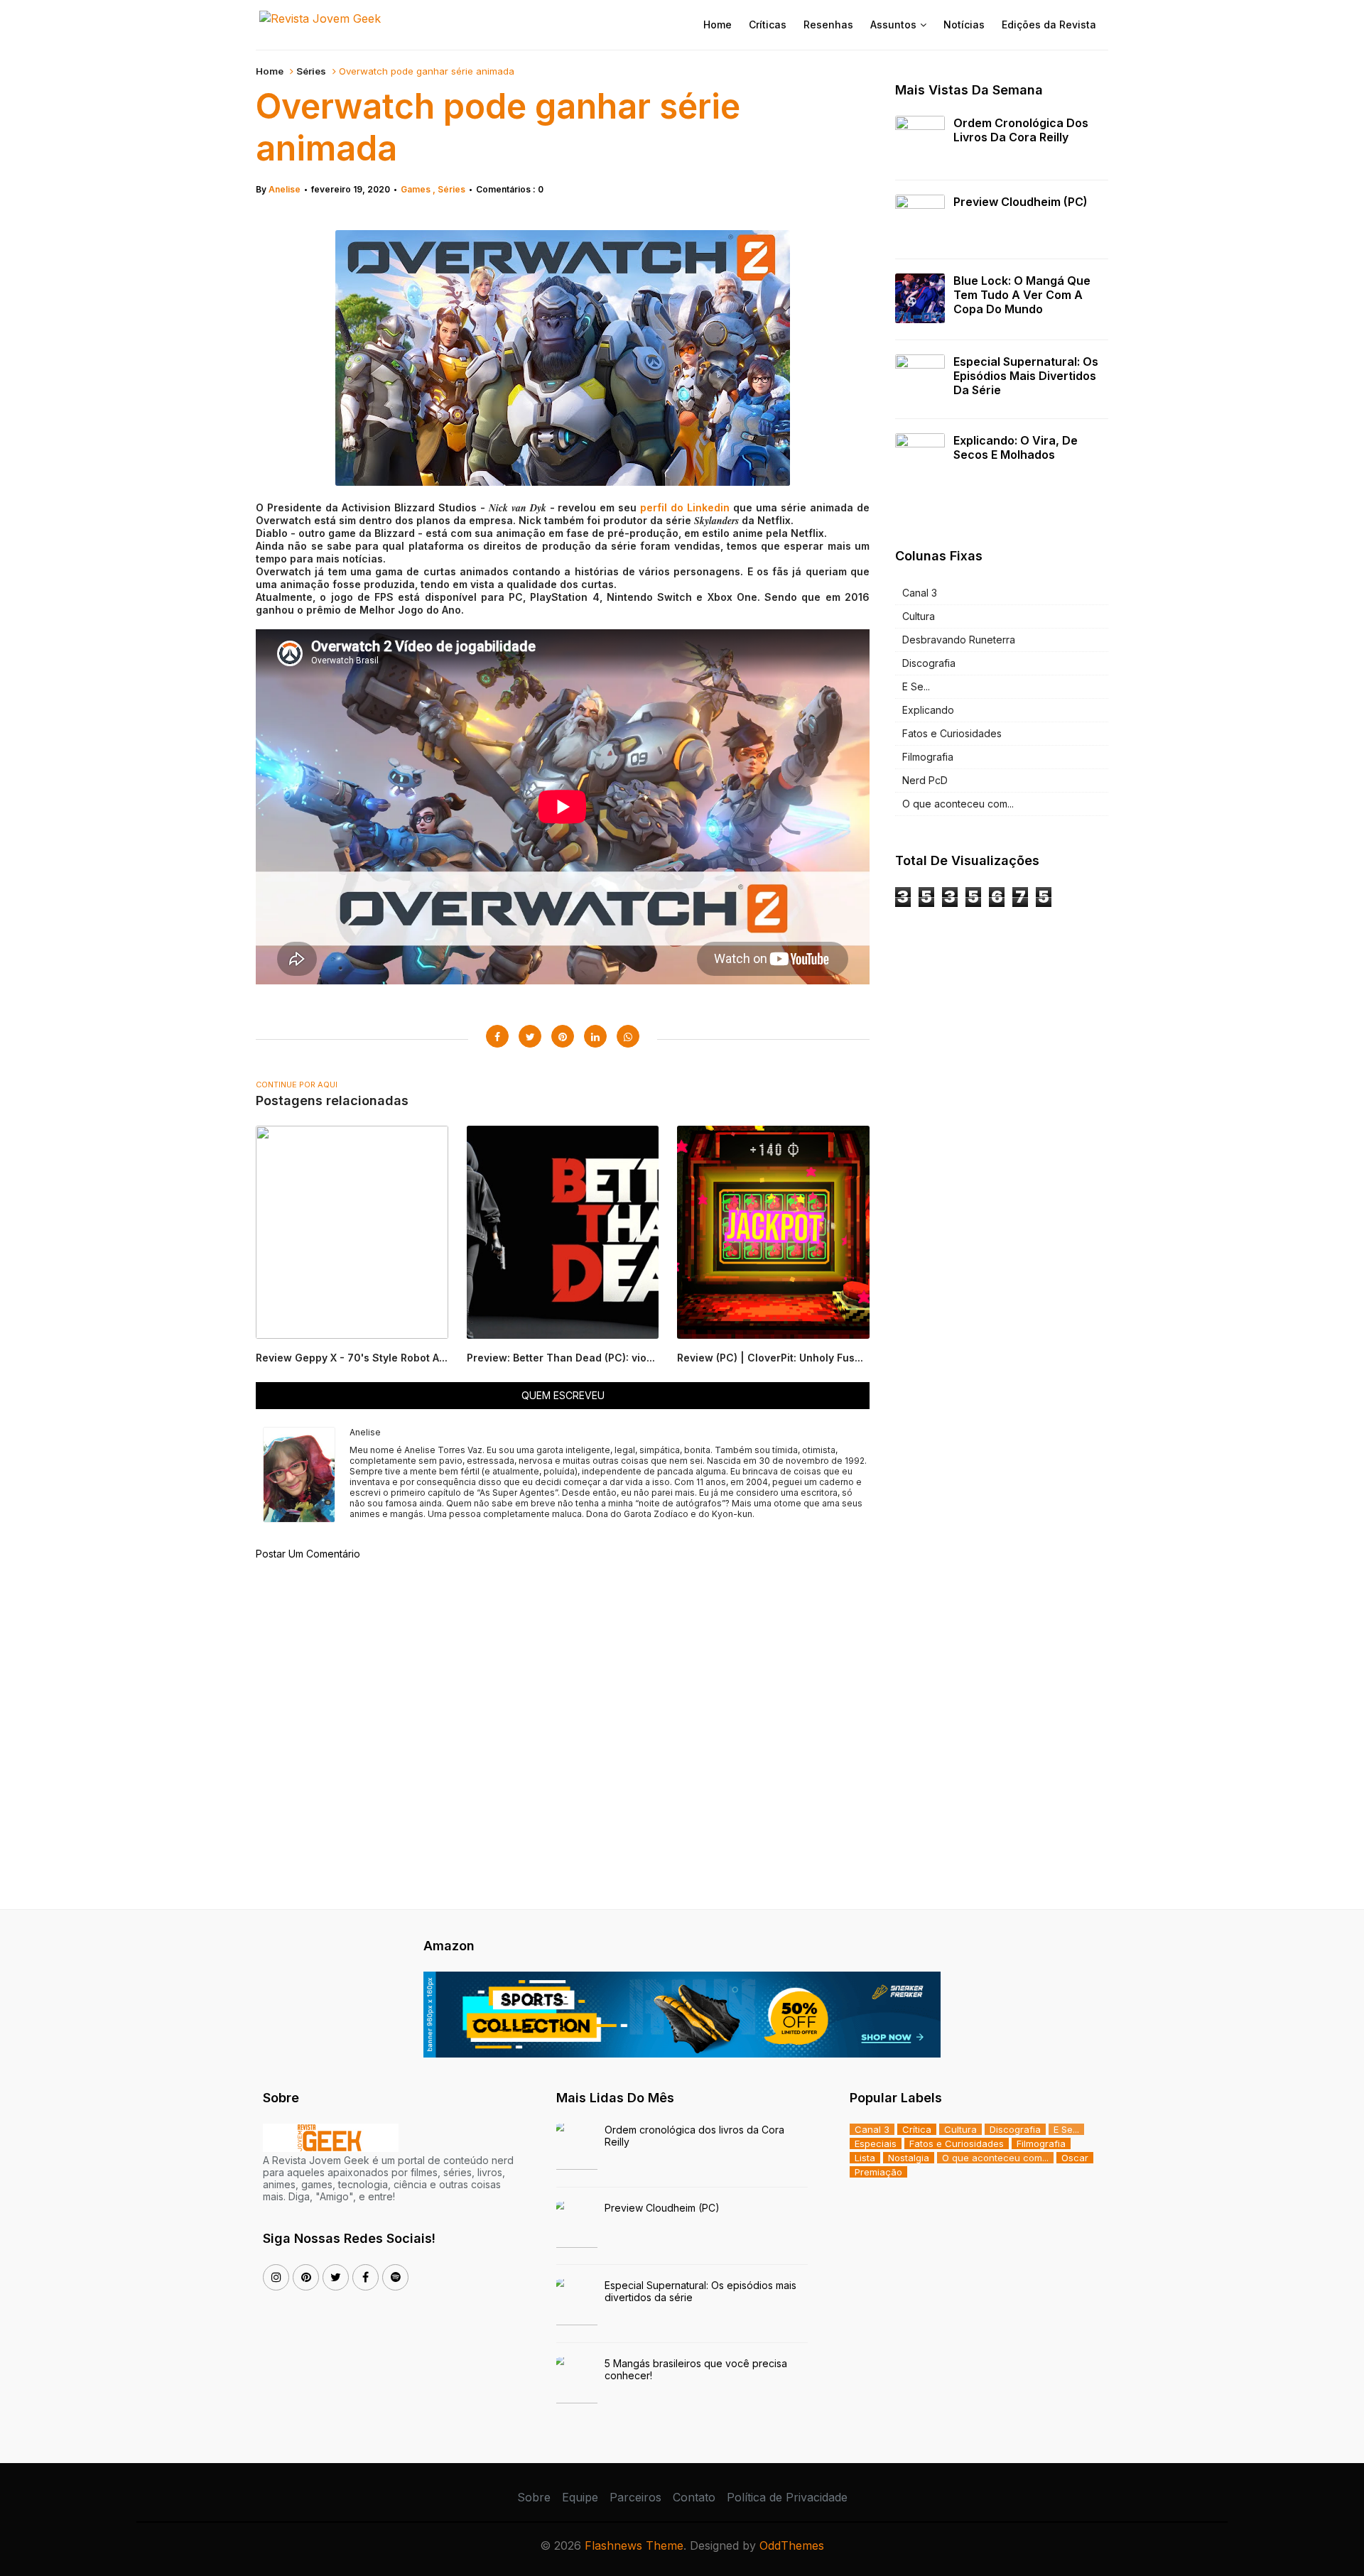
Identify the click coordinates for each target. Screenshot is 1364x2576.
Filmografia (928, 757)
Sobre (534, 2497)
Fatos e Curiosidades (952, 733)
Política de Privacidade (787, 2497)
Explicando (928, 710)
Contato (694, 2497)
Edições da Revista (1049, 25)
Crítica (917, 2129)
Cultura (919, 616)
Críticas (768, 25)
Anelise (285, 189)
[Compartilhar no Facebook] (497, 1036)
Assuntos (893, 25)
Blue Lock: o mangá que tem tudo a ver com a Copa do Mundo (1022, 295)
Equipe (580, 2497)
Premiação (878, 2172)
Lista (865, 2158)
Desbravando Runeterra (959, 640)
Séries (311, 71)
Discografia (929, 663)
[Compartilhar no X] (530, 1036)
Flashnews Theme (634, 2545)
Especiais (876, 2143)
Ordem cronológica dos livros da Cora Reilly (1021, 130)
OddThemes (792, 2545)
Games (417, 189)
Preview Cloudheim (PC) (1021, 202)
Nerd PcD (925, 780)
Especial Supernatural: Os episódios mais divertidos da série (1026, 376)
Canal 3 (920, 593)
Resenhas (828, 25)
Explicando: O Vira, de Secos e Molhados (1016, 447)
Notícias (964, 25)
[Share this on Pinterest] (563, 1036)
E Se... (916, 686)
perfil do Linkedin (687, 507)
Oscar (1075, 2158)
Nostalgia (909, 2158)
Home (718, 25)
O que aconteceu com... (958, 804)
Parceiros (635, 2497)
